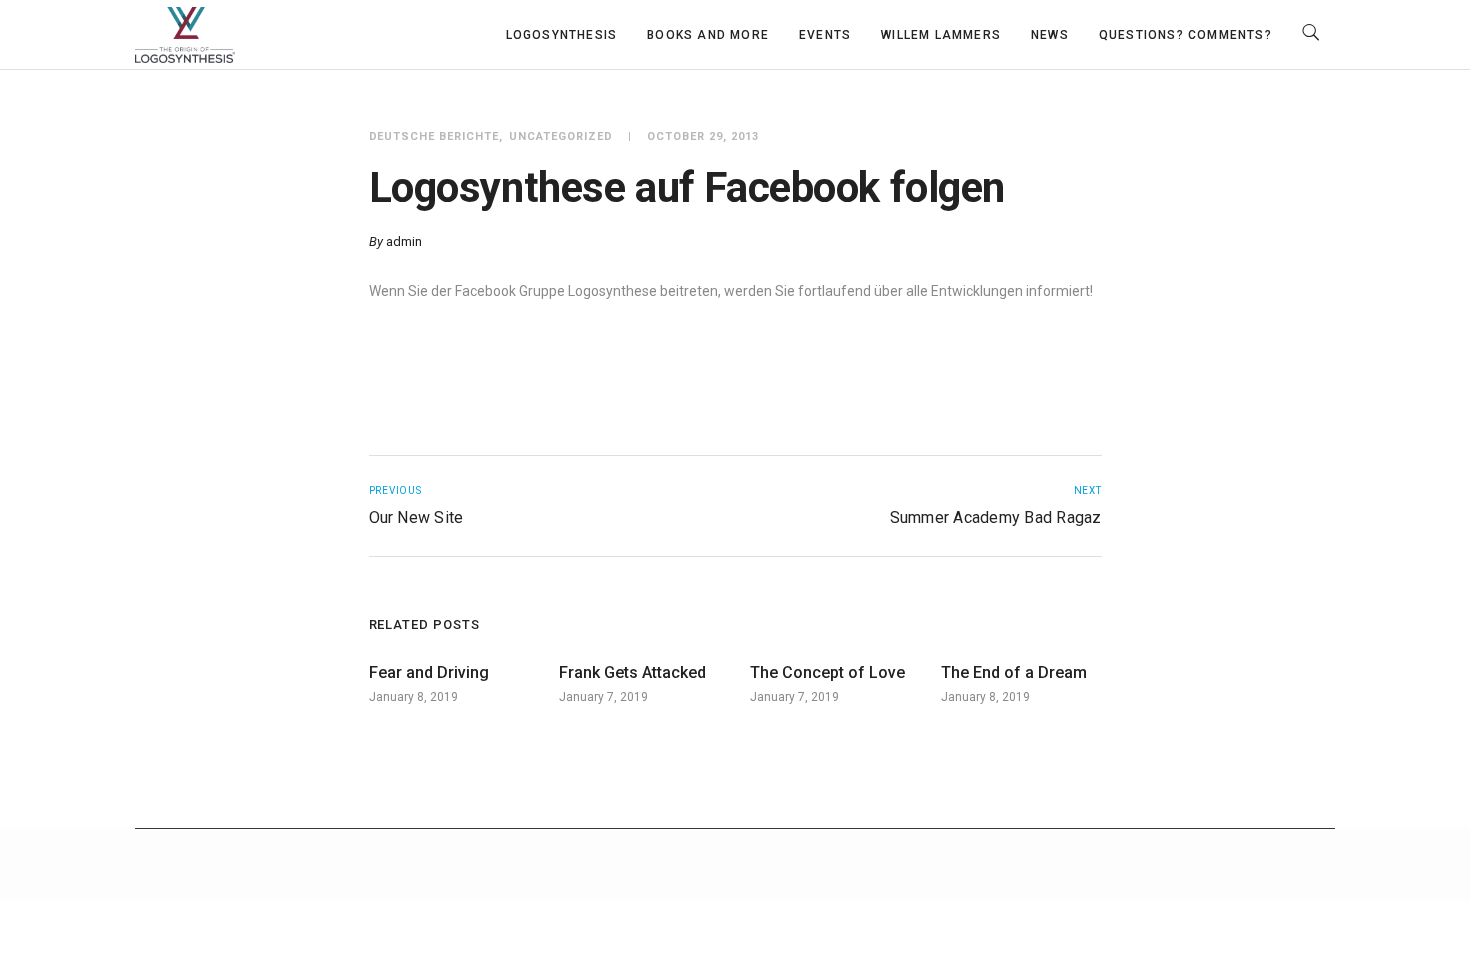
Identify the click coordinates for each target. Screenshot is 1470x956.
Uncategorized (561, 136)
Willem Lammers (941, 35)
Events (825, 35)
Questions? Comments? (1185, 35)
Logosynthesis (562, 35)
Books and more (708, 35)
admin (404, 241)
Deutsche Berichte (434, 136)
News (1050, 35)
